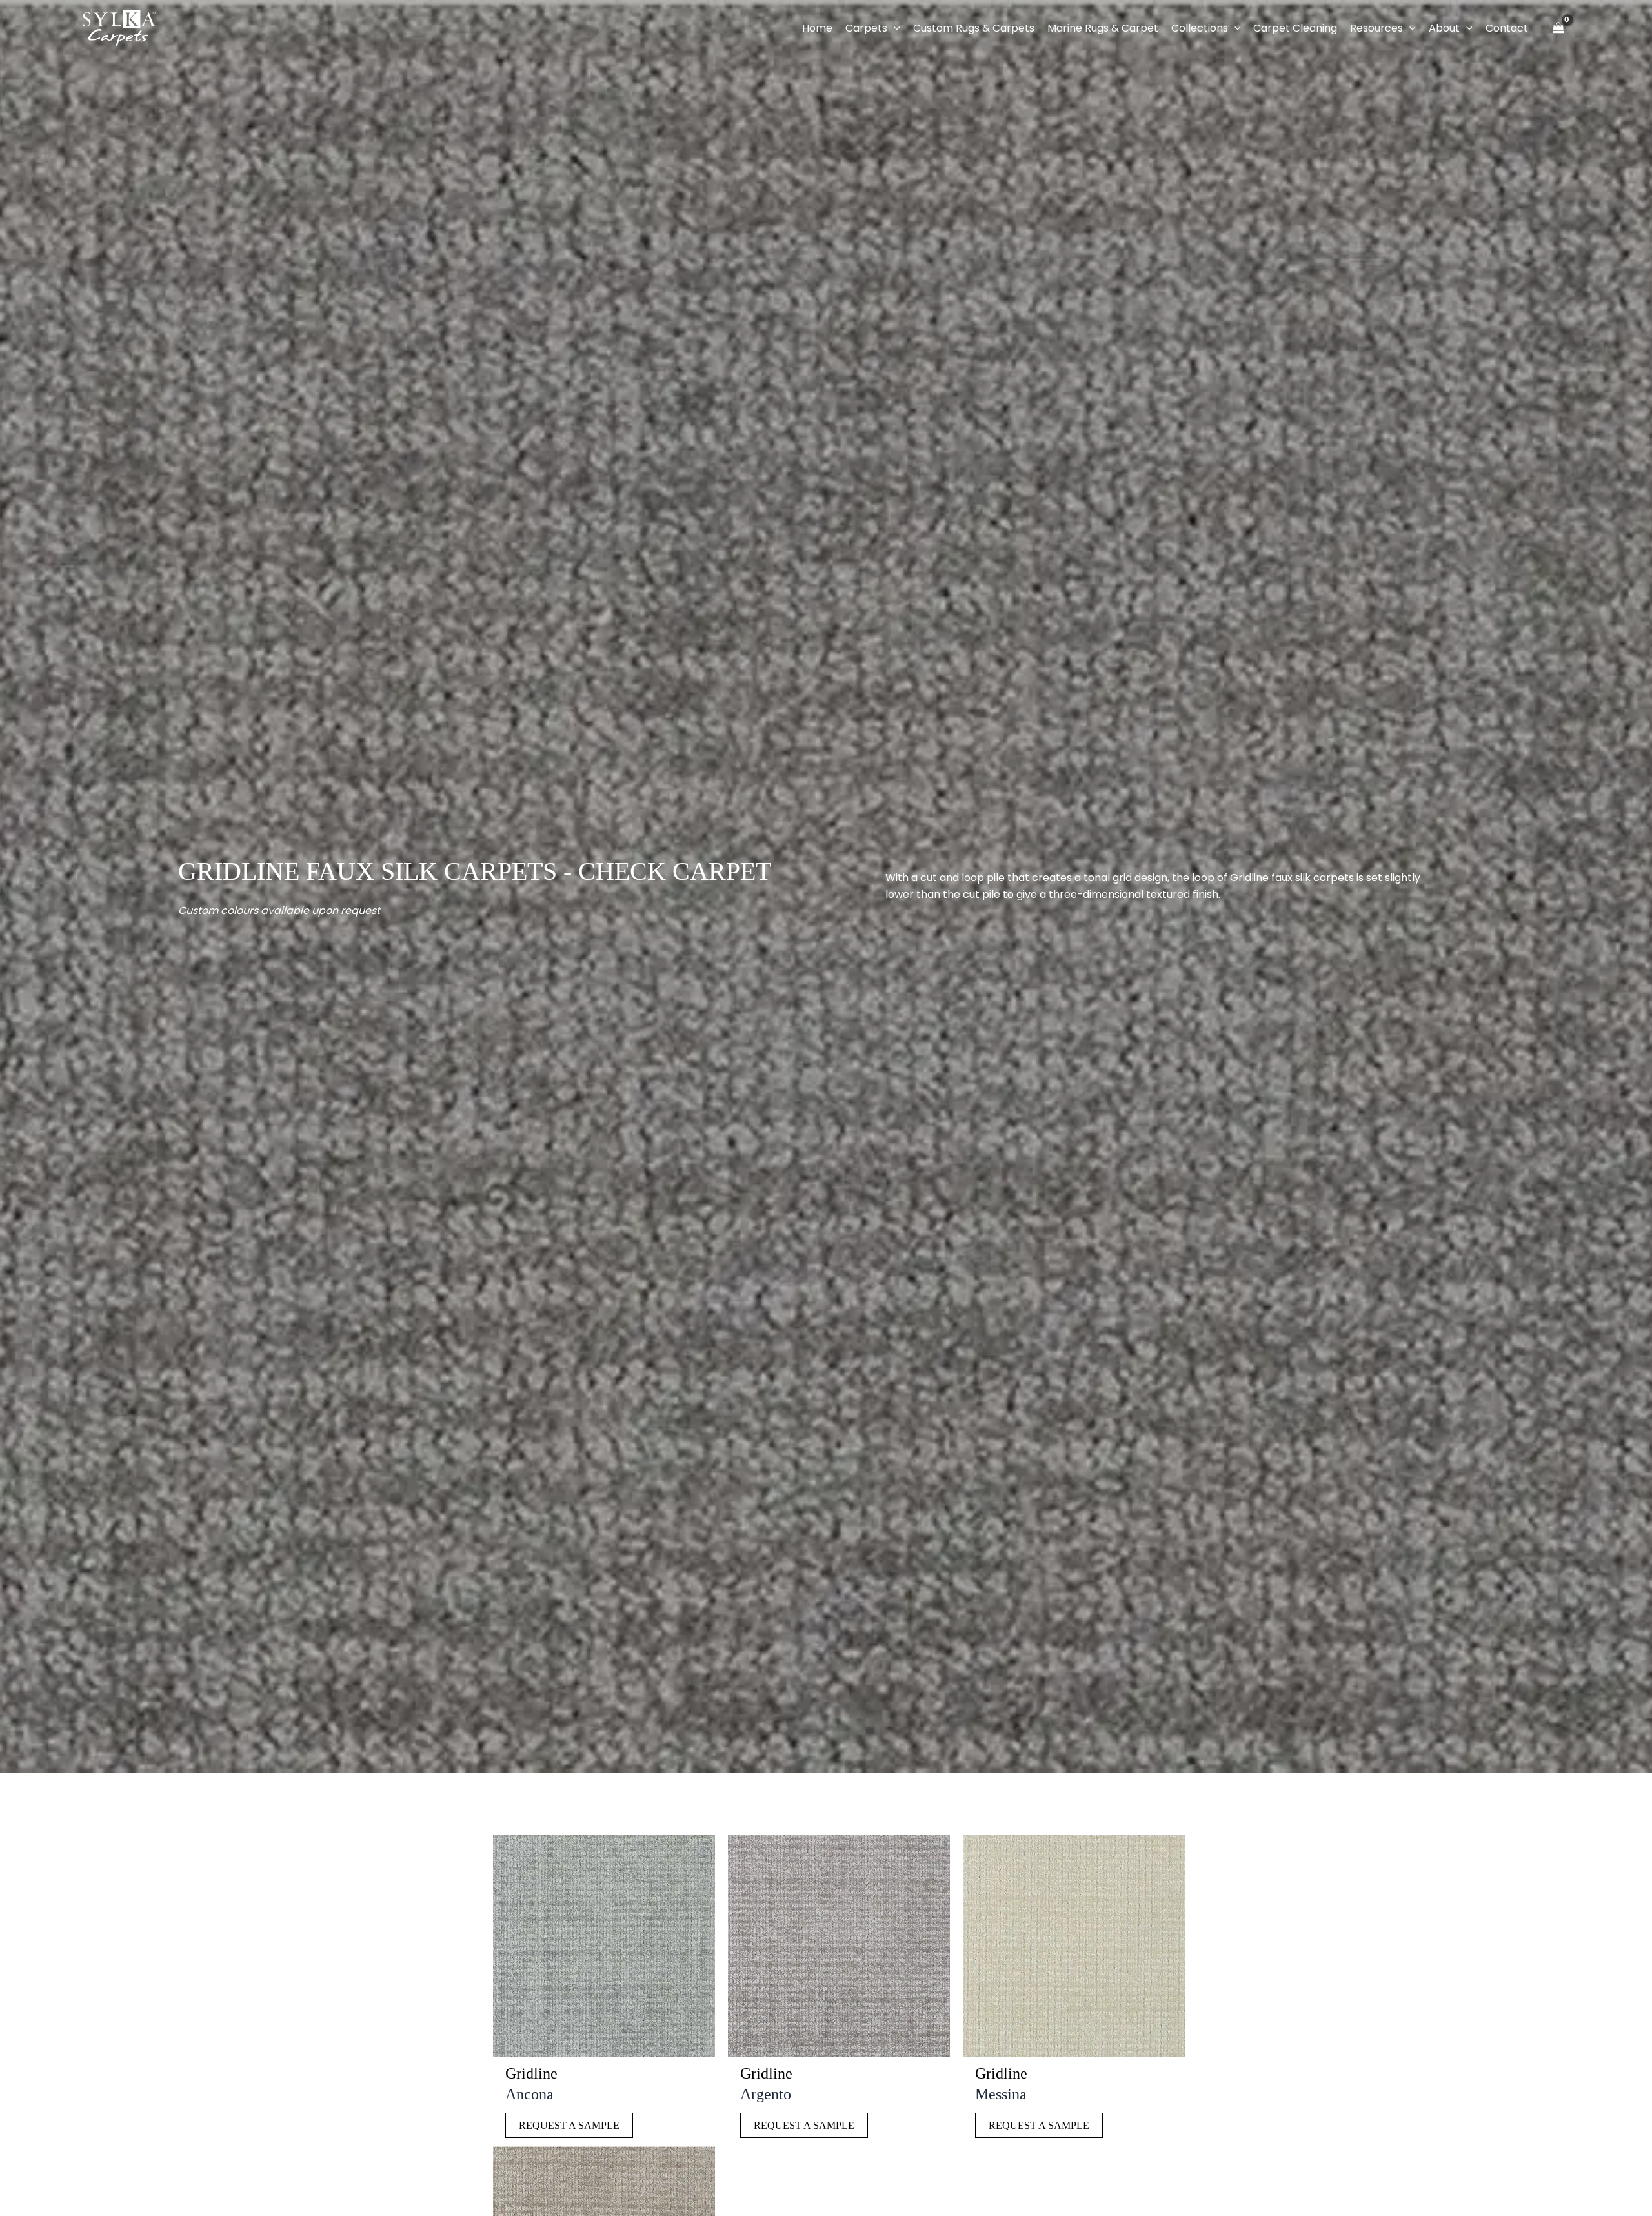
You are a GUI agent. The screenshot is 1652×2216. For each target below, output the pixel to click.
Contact (1507, 28)
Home (817, 28)
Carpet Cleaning (1295, 28)
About (1444, 28)
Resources (1376, 28)
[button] (894, 28)
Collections (1200, 28)
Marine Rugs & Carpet (1103, 28)
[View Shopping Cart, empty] (1558, 28)
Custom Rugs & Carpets (974, 28)
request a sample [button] (569, 2125)
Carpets (866, 28)
